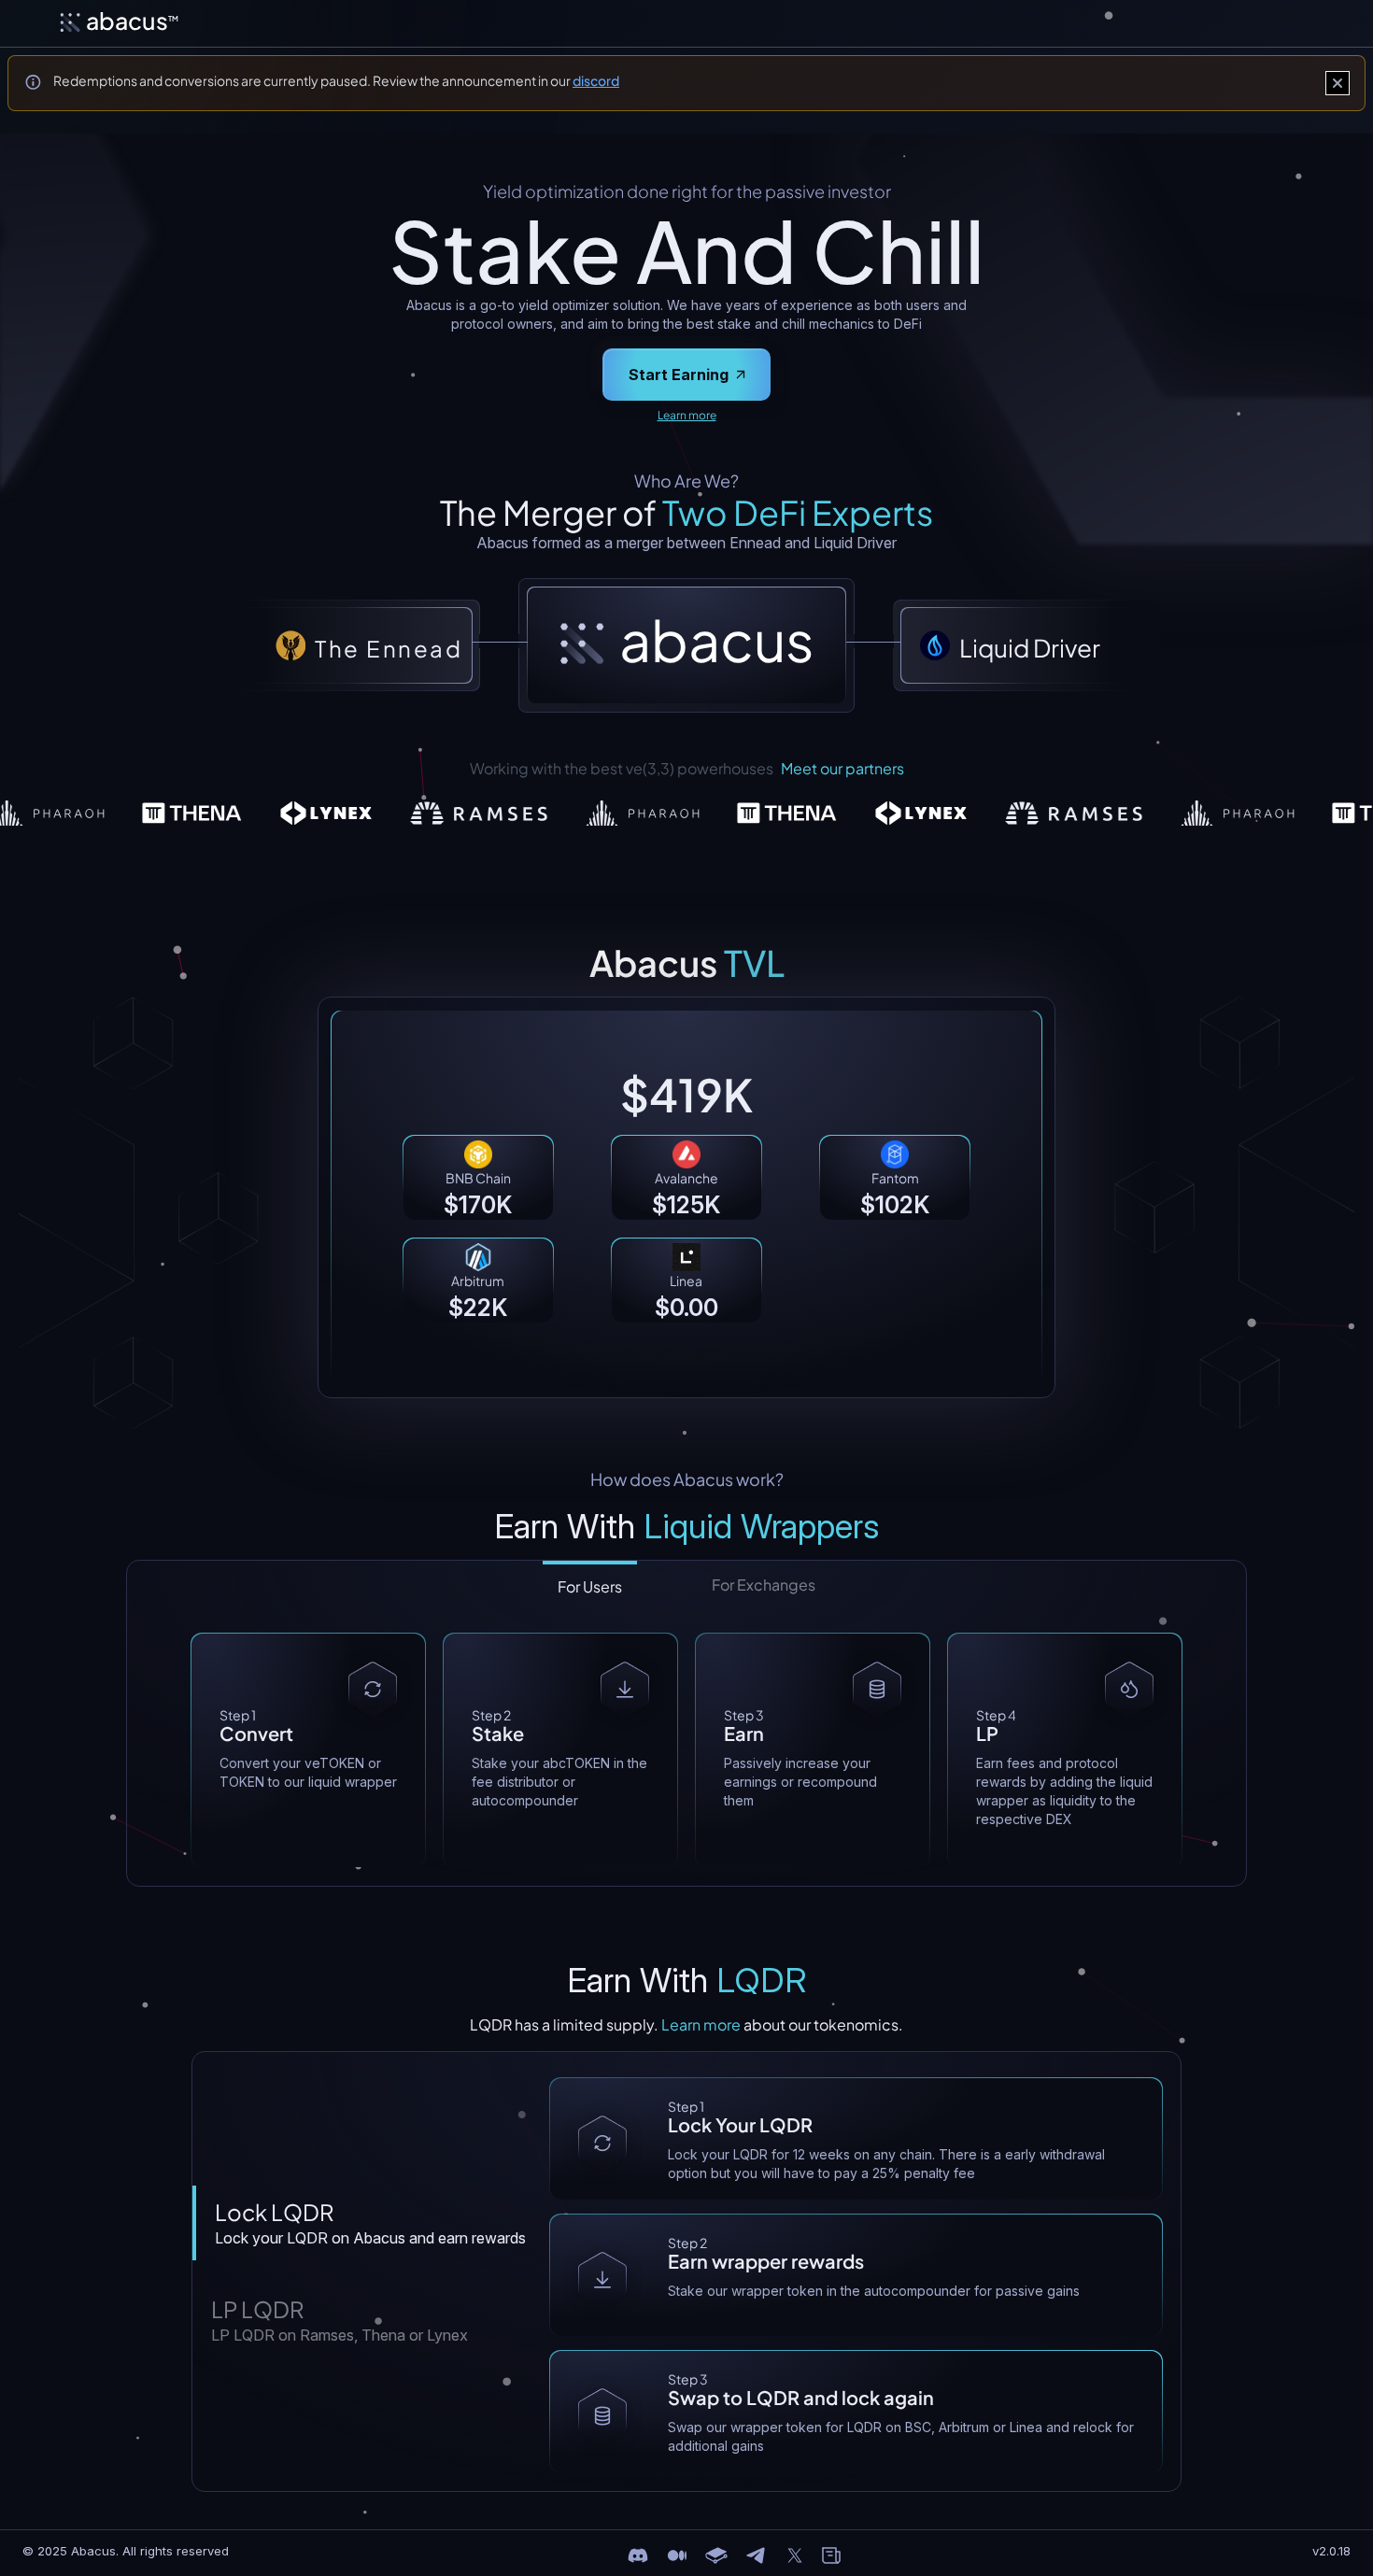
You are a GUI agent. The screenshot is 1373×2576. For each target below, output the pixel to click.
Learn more (687, 415)
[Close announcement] (1338, 83)
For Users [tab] (590, 1586)
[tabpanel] (686, 1750)
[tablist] (687, 1579)
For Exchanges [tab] (764, 1585)
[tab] (367, 2223)
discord (596, 80)
